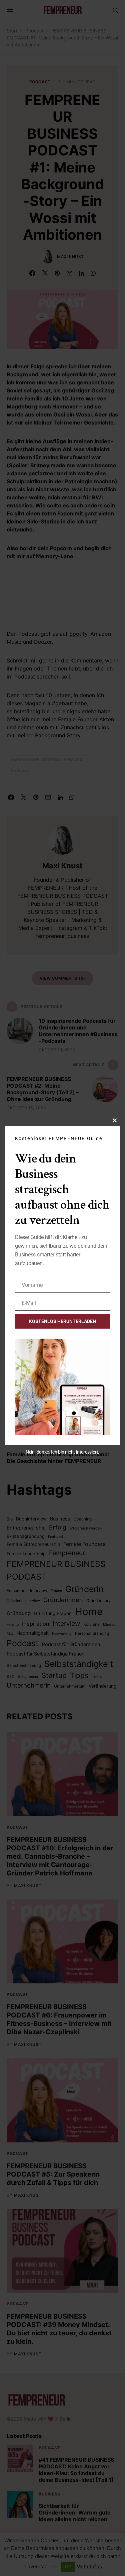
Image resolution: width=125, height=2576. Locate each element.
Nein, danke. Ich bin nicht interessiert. (62, 1452)
